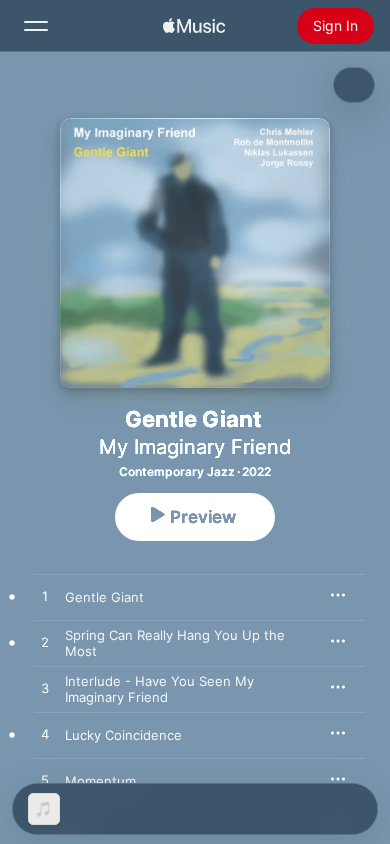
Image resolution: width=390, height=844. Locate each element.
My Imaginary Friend (195, 447)
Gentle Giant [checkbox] (104, 597)
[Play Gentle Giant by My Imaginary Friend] (45, 597)
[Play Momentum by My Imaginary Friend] (45, 781)
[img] (194, 26)
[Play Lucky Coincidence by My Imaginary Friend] (45, 735)
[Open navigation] (36, 26)
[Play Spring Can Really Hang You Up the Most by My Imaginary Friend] (45, 643)
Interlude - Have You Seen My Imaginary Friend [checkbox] (159, 689)
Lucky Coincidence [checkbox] (123, 735)
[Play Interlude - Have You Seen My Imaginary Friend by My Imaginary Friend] (45, 689)
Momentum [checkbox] (100, 781)
